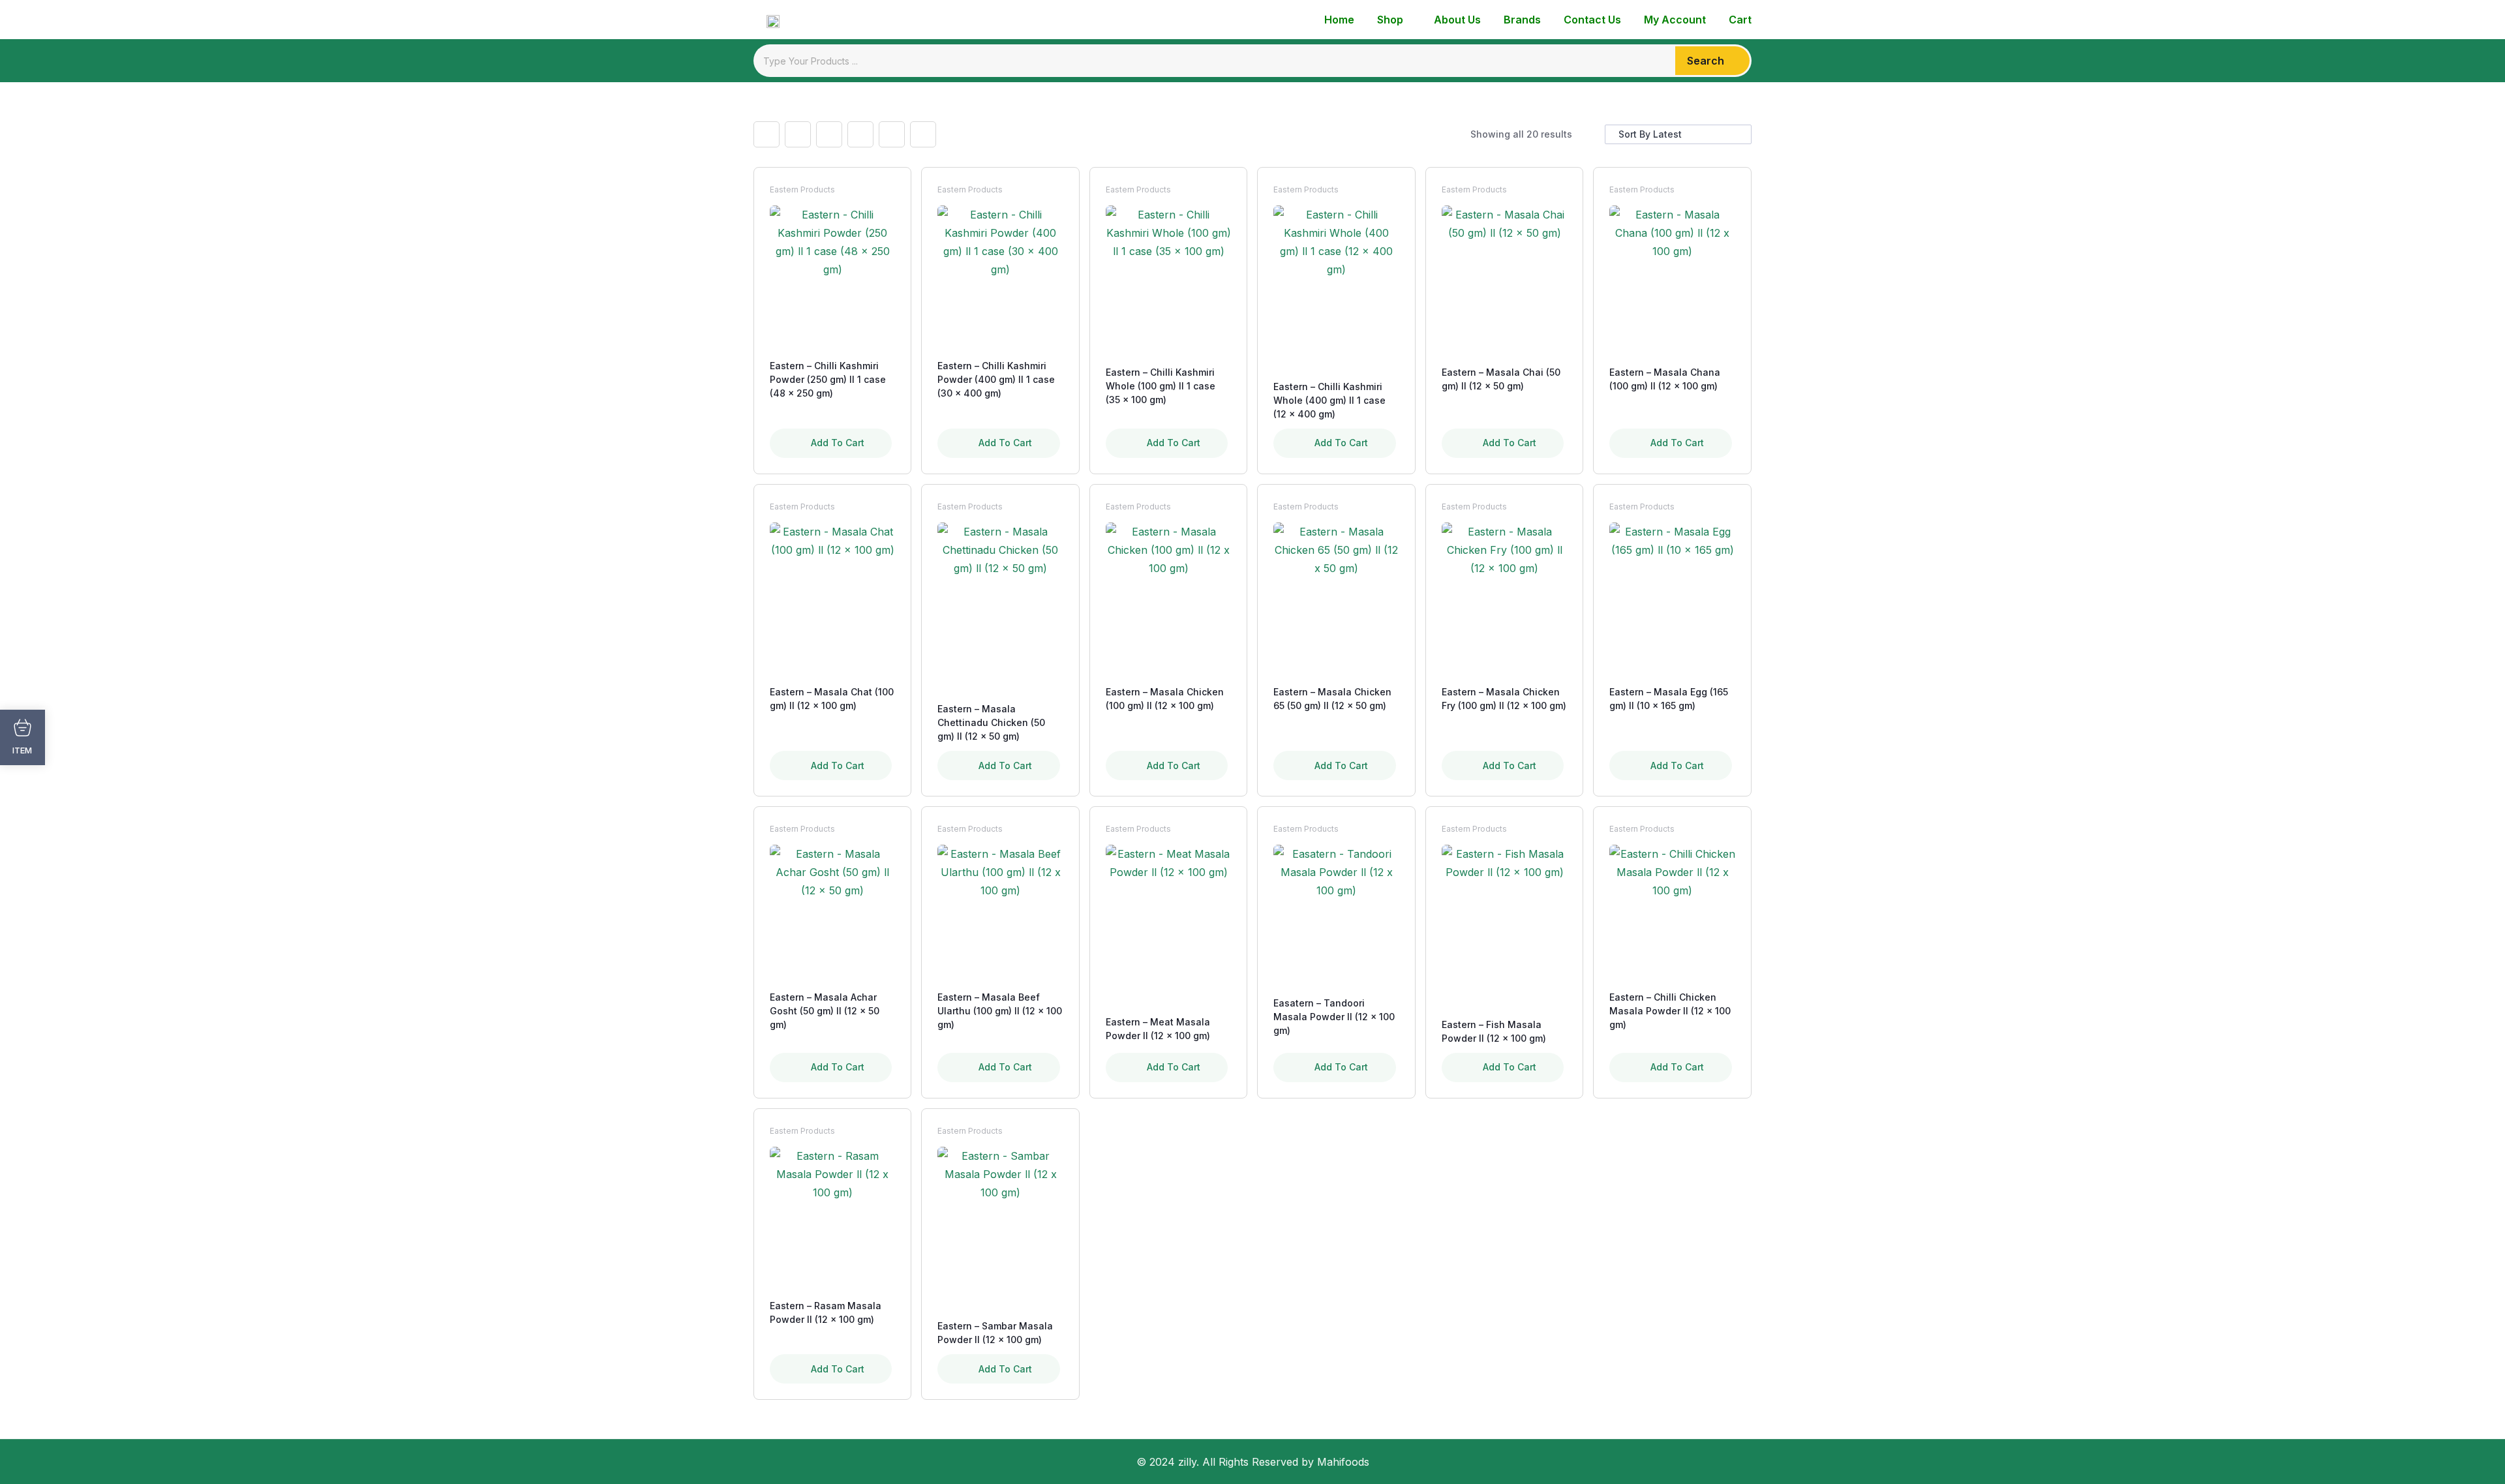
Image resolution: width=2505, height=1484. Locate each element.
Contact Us (1592, 20)
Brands (1522, 20)
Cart (1740, 20)
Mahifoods (1343, 1462)
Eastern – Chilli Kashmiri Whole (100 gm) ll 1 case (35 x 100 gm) (1161, 386)
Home (1339, 20)
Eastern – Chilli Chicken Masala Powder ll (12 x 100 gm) (1670, 1011)
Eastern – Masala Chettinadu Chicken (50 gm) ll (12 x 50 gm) (991, 722)
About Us (1457, 20)
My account (1675, 20)
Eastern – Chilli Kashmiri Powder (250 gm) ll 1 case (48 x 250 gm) (828, 379)
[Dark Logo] (767, 20)
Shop (1390, 20)
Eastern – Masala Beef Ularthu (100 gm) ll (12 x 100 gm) (1000, 1011)
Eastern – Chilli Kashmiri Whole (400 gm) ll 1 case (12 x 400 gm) (1329, 400)
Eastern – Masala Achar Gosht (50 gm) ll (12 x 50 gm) (825, 1011)
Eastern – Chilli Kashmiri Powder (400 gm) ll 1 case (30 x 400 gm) (996, 379)
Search (1706, 61)
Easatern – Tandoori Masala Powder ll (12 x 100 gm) (1334, 1017)
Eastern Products (802, 189)
